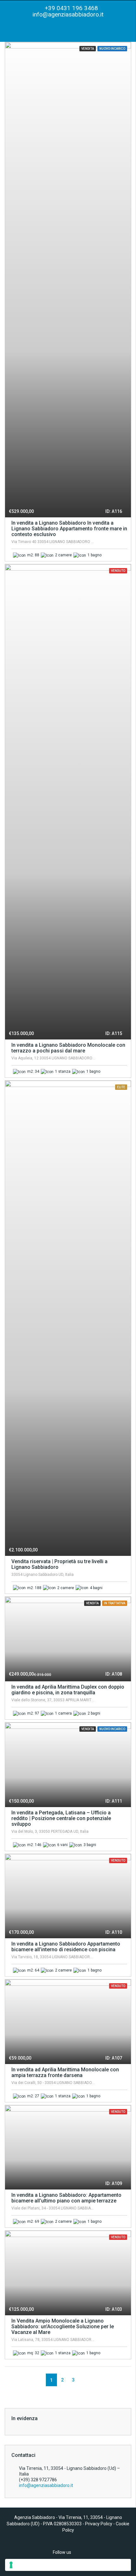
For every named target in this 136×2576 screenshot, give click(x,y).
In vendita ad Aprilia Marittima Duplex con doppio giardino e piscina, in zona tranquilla (68, 1690)
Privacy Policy (99, 2524)
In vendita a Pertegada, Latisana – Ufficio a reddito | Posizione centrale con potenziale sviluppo (61, 1818)
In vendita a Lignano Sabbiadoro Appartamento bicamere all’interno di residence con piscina (66, 1947)
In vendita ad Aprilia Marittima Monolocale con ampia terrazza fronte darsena (65, 2072)
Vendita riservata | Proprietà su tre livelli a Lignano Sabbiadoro (59, 1564)
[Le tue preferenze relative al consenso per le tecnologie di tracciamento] (68, 2565)
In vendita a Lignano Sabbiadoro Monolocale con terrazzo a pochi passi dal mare (68, 1048)
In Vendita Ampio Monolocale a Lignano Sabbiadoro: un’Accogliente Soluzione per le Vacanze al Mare (63, 2327)
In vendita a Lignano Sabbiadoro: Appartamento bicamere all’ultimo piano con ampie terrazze (66, 2198)
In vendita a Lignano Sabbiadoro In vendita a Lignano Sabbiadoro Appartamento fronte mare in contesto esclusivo (69, 529)
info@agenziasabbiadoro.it (68, 14)
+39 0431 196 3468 (71, 8)
